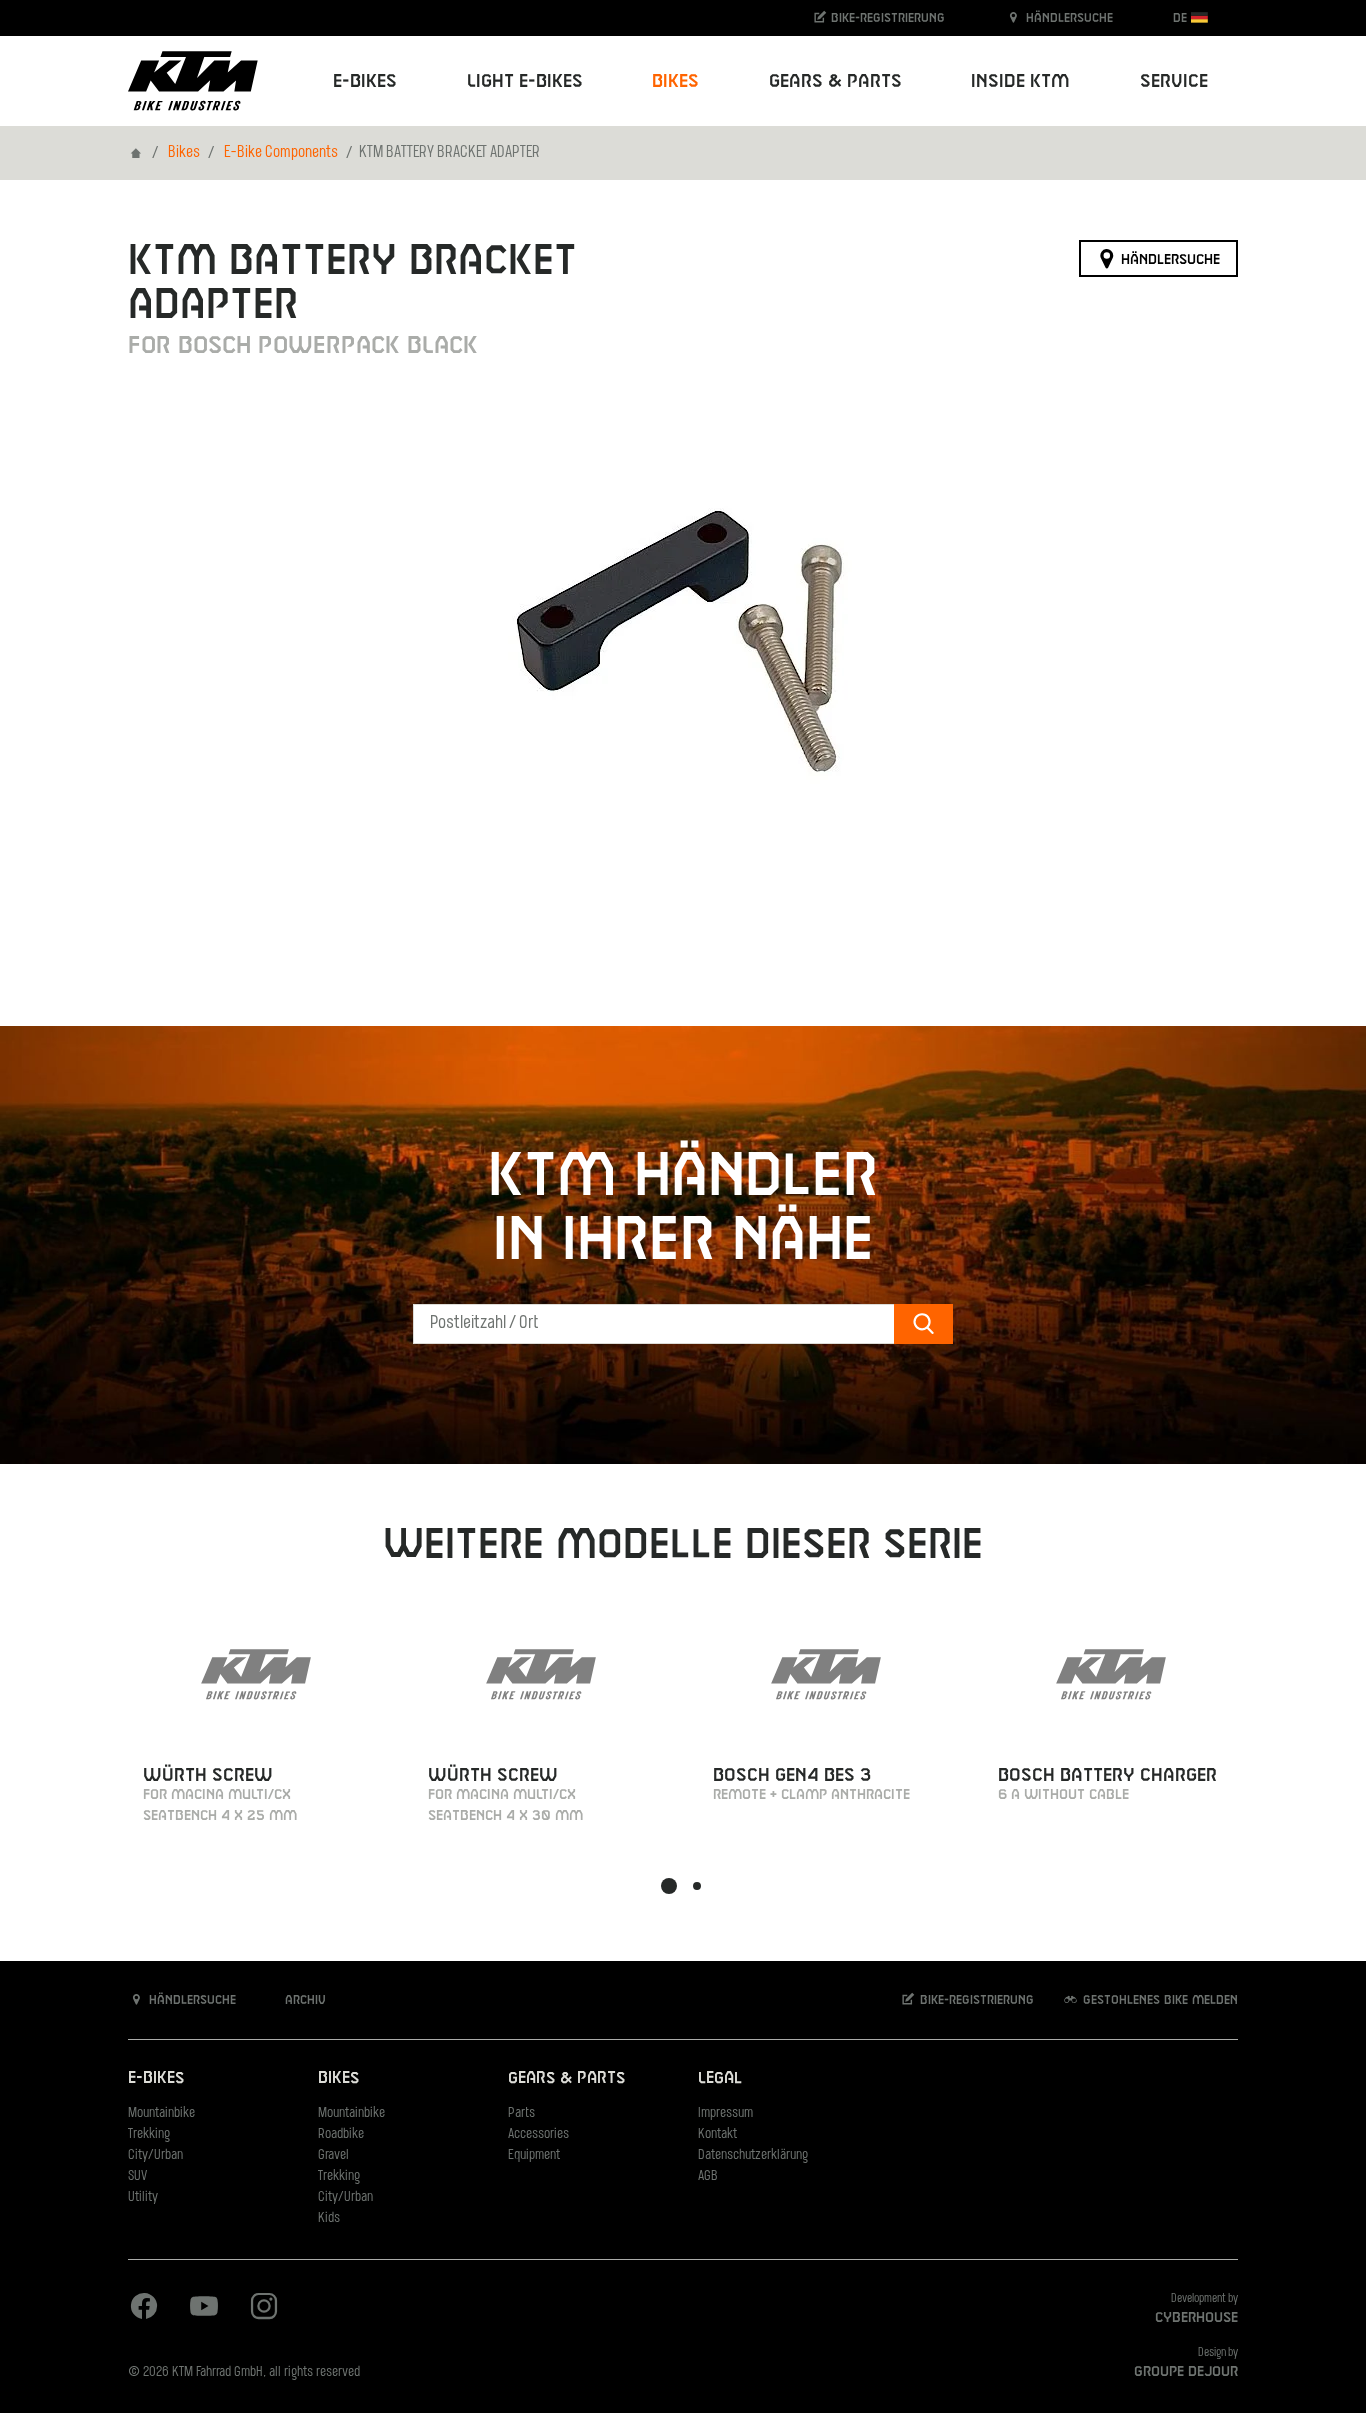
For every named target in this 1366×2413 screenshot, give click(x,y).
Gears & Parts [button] (835, 81)
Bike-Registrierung (886, 18)
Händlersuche (1067, 18)
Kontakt (717, 2134)
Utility (143, 2197)
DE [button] (1182, 18)
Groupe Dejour (1186, 2372)
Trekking (149, 2134)
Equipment (534, 2155)
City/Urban (155, 2155)
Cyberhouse (1196, 2318)
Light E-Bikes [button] (525, 81)
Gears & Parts (566, 2078)
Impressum (725, 2113)
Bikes (184, 153)
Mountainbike (161, 2113)
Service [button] (1174, 81)
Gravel (333, 2155)
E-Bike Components (281, 153)
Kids (329, 2218)
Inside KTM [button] (1020, 81)
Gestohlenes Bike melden (1158, 2000)
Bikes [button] (675, 81)
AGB (708, 2176)
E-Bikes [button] (365, 81)
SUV (137, 2176)
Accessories (538, 2134)
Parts (521, 2113)
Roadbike (341, 2134)
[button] (669, 1886)
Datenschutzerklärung (753, 2155)
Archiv (303, 2000)
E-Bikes (156, 2078)
